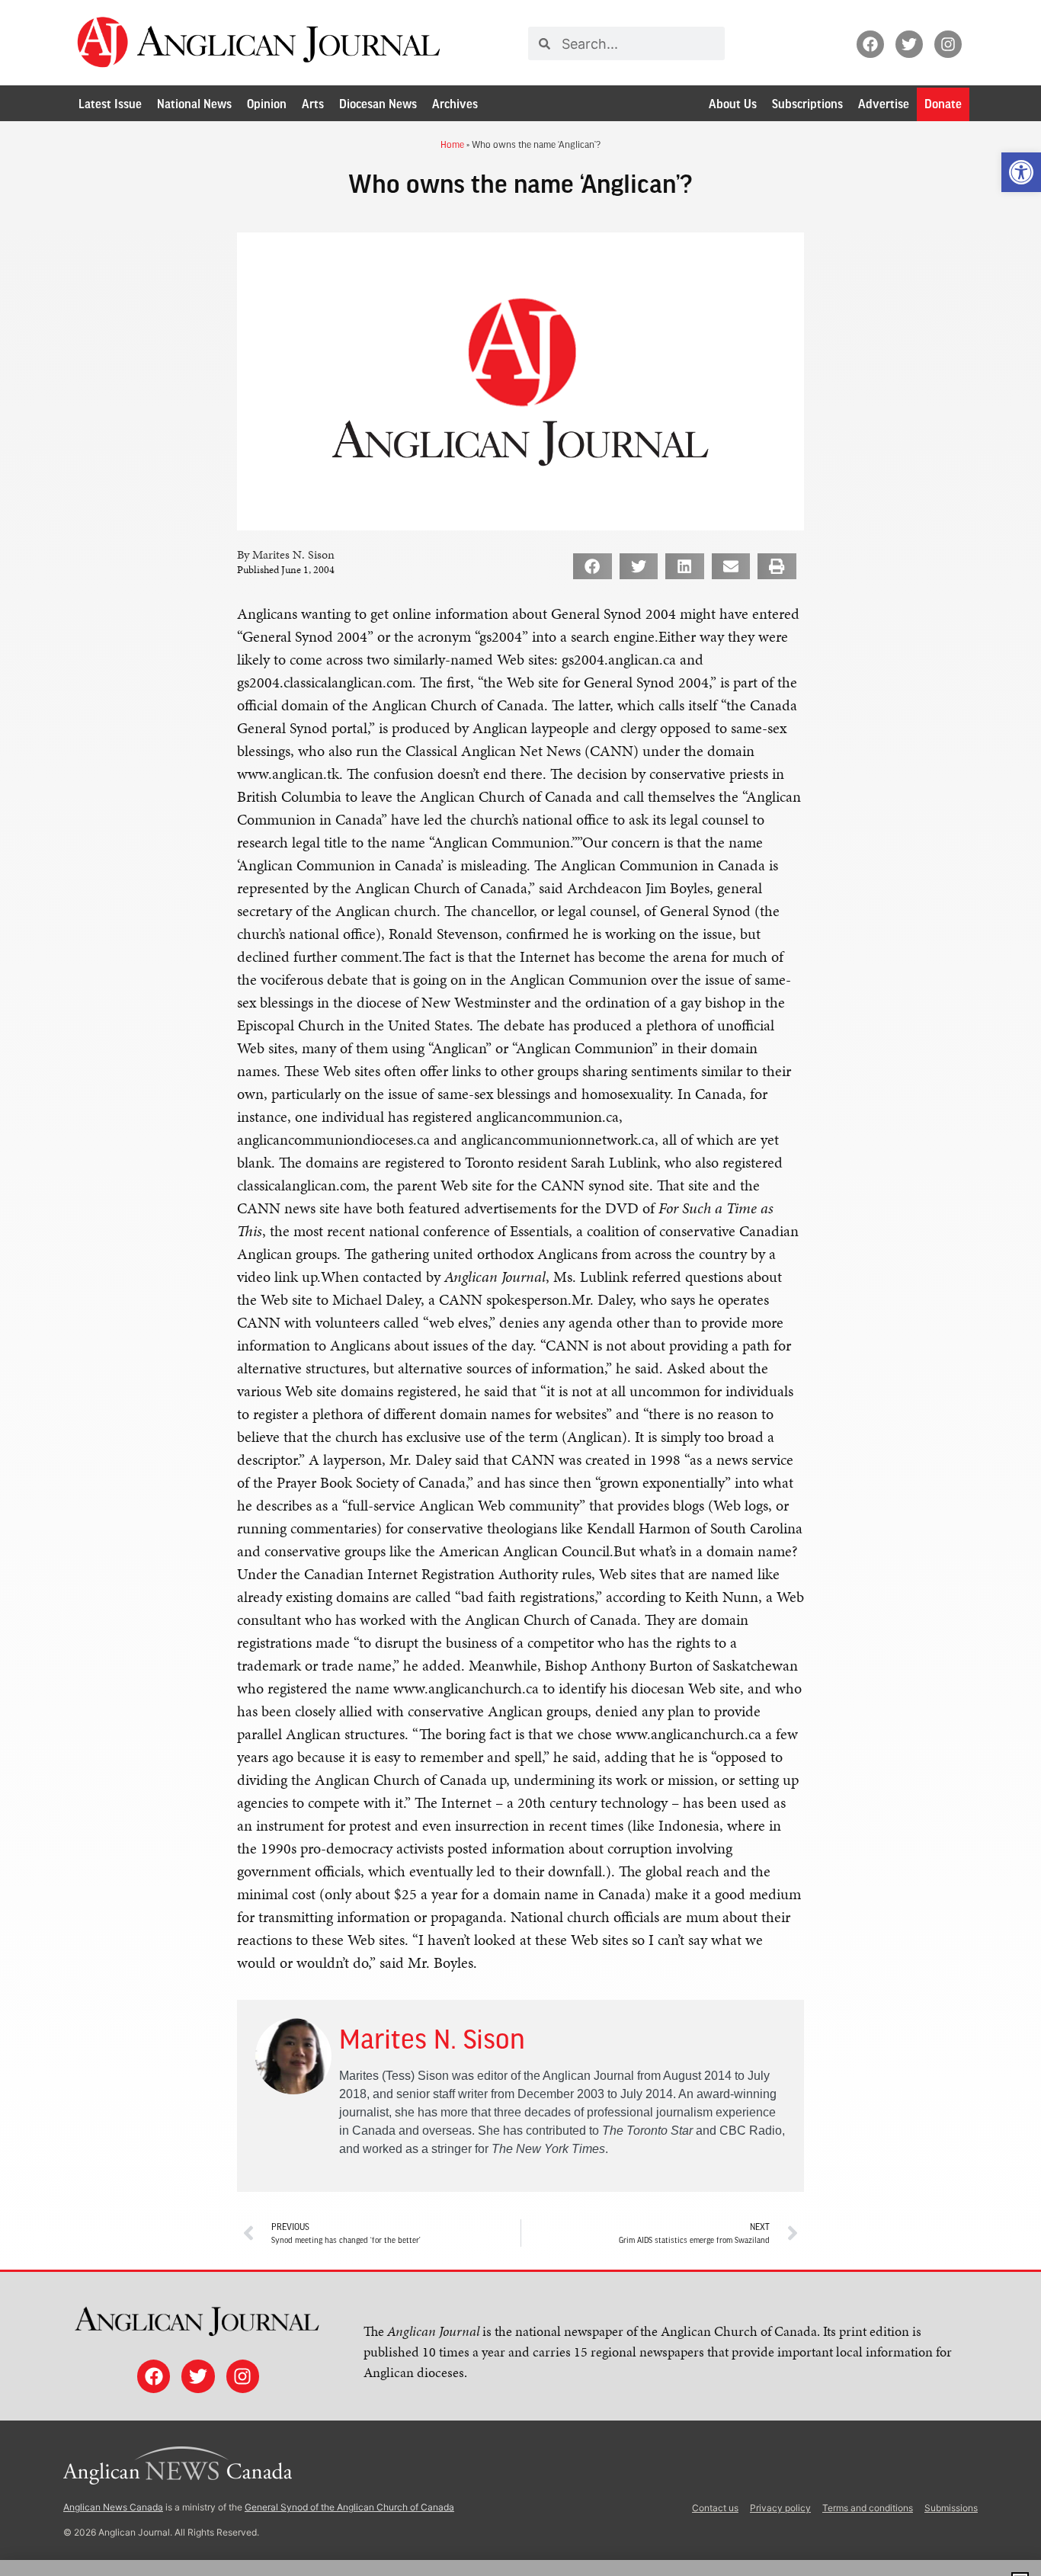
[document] (520, 1288)
